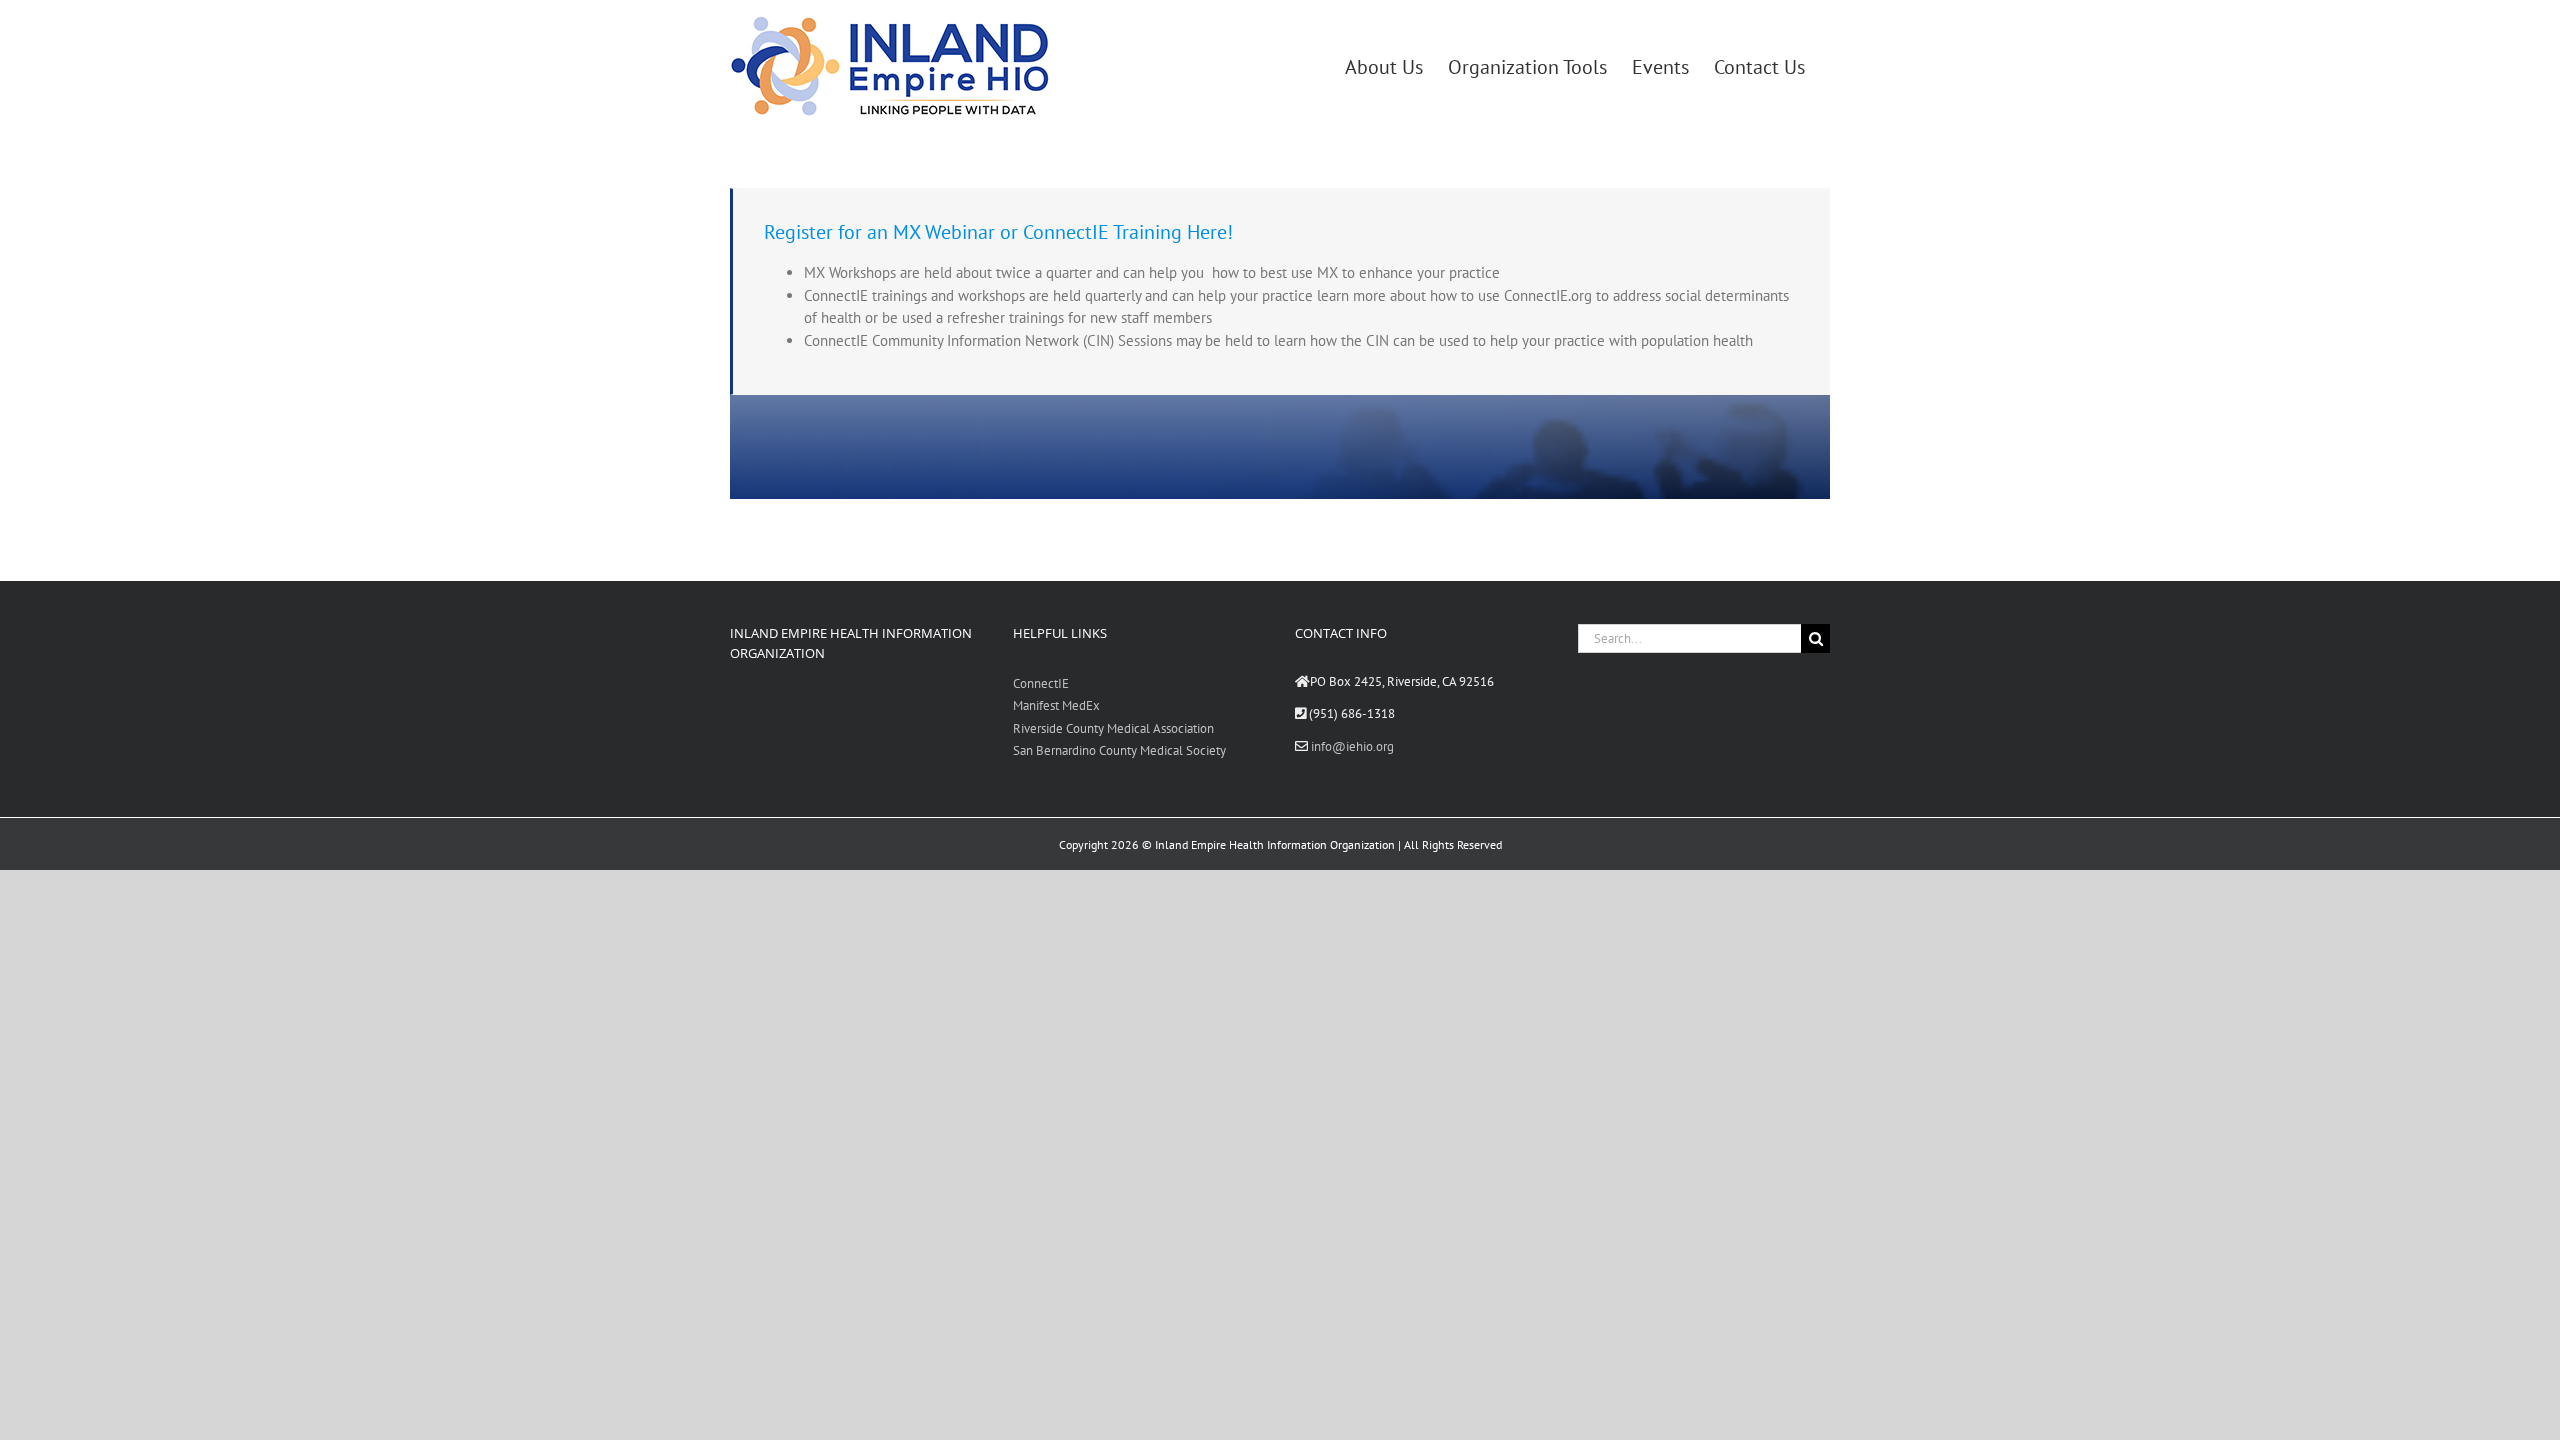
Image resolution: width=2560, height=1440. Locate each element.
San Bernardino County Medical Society (1119, 750)
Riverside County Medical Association (1113, 728)
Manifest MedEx (1056, 705)
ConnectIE (1041, 683)
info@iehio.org (1352, 746)
